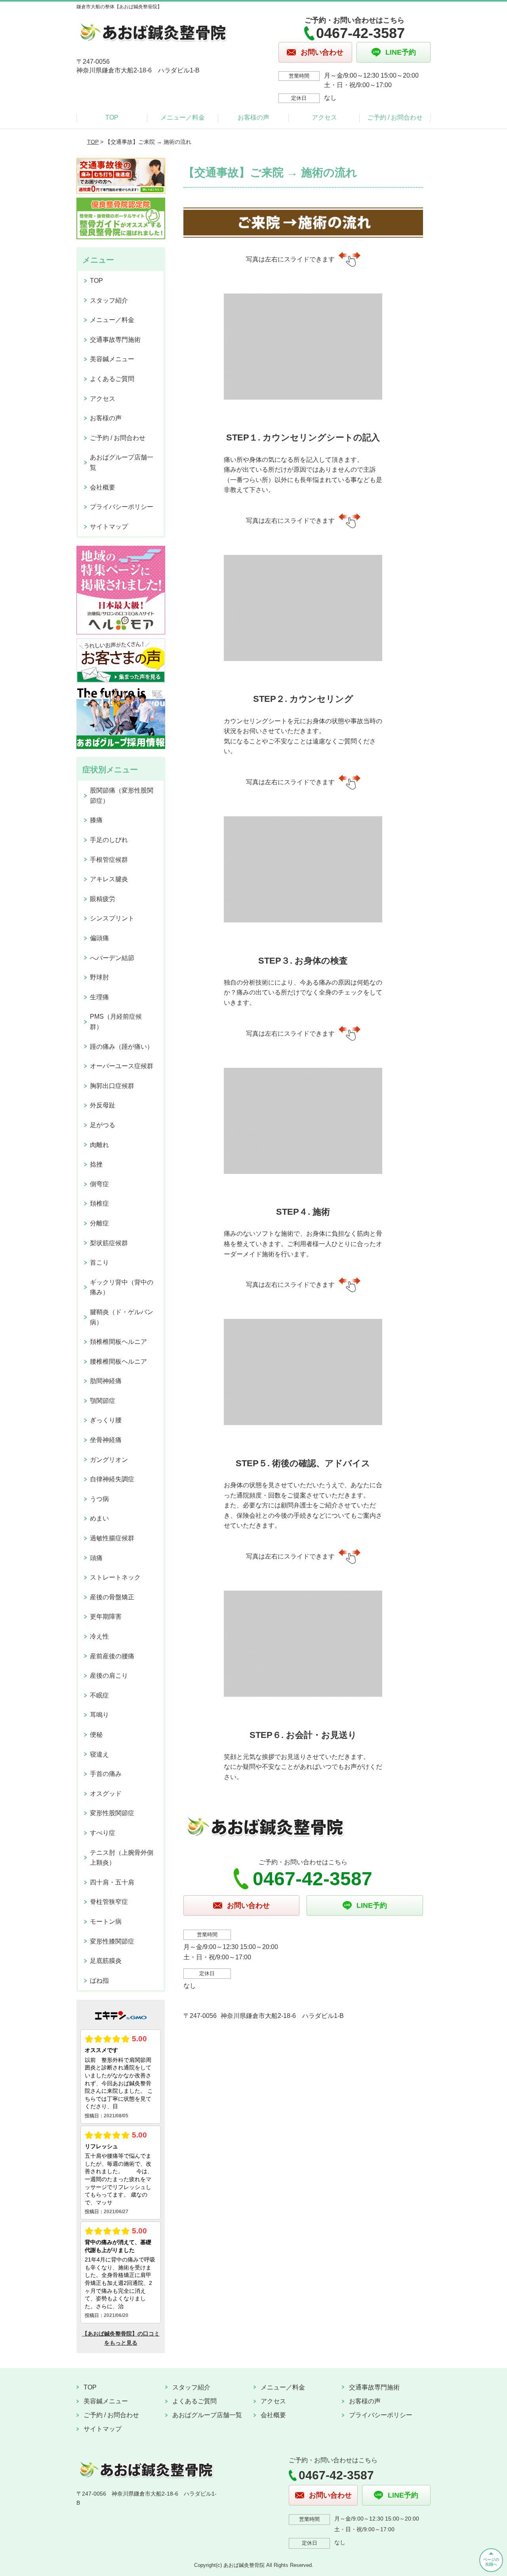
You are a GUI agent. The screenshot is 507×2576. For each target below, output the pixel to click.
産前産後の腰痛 (112, 1656)
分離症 (99, 1223)
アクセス (324, 117)
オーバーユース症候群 (122, 1066)
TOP (112, 117)
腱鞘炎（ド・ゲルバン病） (122, 1317)
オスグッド (106, 1794)
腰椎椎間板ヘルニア (118, 1361)
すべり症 (103, 1833)
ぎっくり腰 (106, 1420)
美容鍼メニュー (112, 359)
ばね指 (99, 1981)
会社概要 (103, 487)
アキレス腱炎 (109, 879)
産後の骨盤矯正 (112, 1597)
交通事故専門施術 (115, 340)
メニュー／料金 (183, 117)
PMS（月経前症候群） (116, 1022)
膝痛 (96, 820)
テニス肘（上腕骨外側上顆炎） (122, 1858)
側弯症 (99, 1184)
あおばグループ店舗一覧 (122, 462)
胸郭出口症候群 (112, 1086)
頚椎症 (99, 1203)
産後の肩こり (109, 1676)
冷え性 (99, 1636)
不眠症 (99, 1695)
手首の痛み (106, 1774)
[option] (303, 386)
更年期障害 (106, 1617)
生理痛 (99, 997)
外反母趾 (103, 1105)
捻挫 (96, 1164)
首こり (99, 1262)
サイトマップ (109, 527)
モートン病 (106, 1922)
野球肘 (99, 977)
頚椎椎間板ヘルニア (118, 1342)
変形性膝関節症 (112, 1941)
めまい (99, 1518)
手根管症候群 (109, 860)
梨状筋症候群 (109, 1243)
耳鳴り (99, 1715)
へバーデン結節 (112, 958)
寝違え (99, 1754)
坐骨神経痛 (106, 1440)
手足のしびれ (109, 840)
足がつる (103, 1125)
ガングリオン (109, 1460)
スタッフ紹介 (109, 300)
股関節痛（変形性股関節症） (122, 795)
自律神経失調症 (112, 1479)
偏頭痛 (99, 938)
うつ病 (99, 1499)
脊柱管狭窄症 (109, 1902)
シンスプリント (112, 918)
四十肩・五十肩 (112, 1882)
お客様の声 (253, 117)
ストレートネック (115, 1577)
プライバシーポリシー (122, 507)
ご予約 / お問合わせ (395, 117)
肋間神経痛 (106, 1381)
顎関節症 (103, 1401)
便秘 (96, 1735)
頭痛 (96, 1558)
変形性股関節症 (112, 1813)
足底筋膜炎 (106, 1961)
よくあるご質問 (112, 379)
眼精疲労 (103, 899)
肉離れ (99, 1145)
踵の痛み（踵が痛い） (122, 1047)
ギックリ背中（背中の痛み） (122, 1287)
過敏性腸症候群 (112, 1538)
